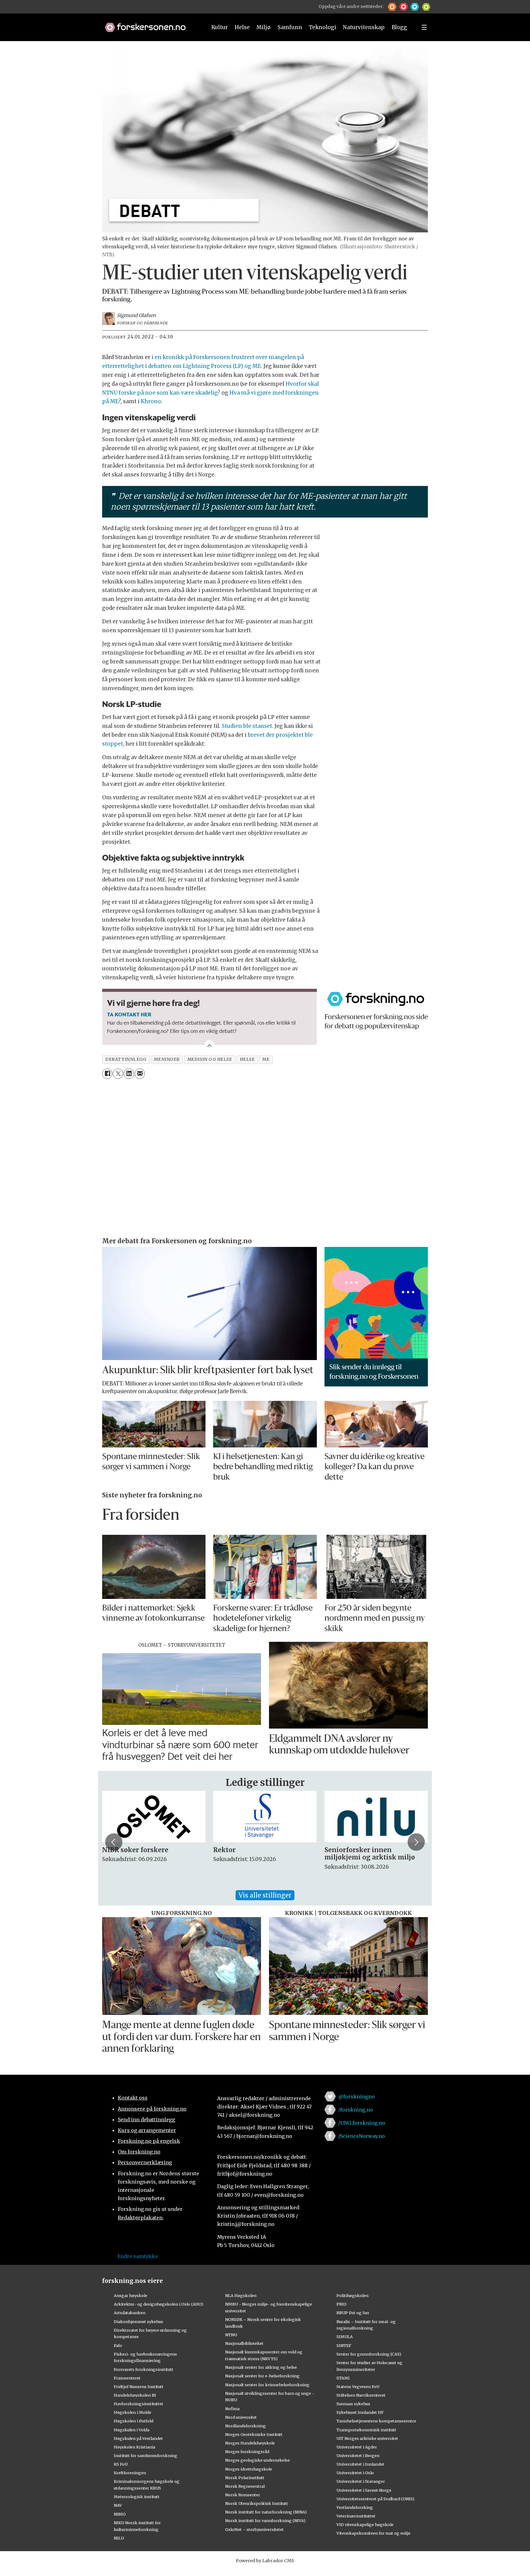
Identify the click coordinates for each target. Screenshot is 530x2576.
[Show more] (209, 1045)
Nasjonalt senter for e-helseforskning (262, 2376)
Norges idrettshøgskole (249, 2469)
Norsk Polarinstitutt (245, 2478)
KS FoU (121, 2464)
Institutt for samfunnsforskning (146, 2456)
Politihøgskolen (352, 2295)
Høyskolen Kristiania (134, 2447)
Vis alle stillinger (265, 1895)
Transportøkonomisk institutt (366, 2430)
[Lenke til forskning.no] (150, 24)
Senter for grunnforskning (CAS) (369, 2354)
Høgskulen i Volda (132, 2430)
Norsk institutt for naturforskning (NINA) (266, 2512)
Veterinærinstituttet (356, 2516)
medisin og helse (210, 1059)
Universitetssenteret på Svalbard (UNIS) (375, 2499)
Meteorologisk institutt (137, 2497)
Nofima (232, 2409)
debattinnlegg (126, 1059)
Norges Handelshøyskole (250, 2443)
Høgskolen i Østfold (134, 2421)
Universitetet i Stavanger (361, 2481)
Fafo (118, 2345)
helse (247, 1059)
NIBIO (120, 2514)
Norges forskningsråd (247, 2452)
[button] (392, 7)
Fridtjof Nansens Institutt (139, 2387)
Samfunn (290, 27)
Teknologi (323, 27)
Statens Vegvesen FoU (358, 2387)
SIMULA (345, 2337)
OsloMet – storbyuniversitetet (254, 2529)
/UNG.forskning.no (362, 2123)
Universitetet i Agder (357, 2447)
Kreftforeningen (130, 2473)
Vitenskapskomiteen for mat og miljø (373, 2533)
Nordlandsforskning (246, 2426)
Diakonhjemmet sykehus (138, 2322)
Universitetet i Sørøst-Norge (364, 2490)
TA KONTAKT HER (129, 1014)
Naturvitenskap (364, 27)
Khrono (151, 401)
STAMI (343, 2378)
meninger (167, 1059)
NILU (119, 2538)
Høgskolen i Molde (132, 2412)
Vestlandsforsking (355, 2507)
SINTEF (344, 2345)
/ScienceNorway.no (362, 2136)
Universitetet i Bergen (358, 2456)
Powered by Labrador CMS (265, 2561)
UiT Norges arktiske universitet (367, 2438)
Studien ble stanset (247, 726)
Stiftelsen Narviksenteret (361, 2395)
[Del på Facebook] (107, 1074)
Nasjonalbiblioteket (244, 2343)
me (266, 1059)
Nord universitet (241, 2417)
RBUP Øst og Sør (353, 2313)
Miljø (263, 27)
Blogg (399, 27)
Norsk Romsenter (243, 2495)
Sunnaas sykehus (353, 2404)
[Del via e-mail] (140, 1074)
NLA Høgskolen (241, 2295)
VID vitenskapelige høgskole (365, 2524)
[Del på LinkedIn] (129, 1074)
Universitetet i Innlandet (360, 2464)
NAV (118, 2505)
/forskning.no (356, 2110)
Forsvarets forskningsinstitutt (144, 2369)
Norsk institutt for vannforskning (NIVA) (265, 2521)
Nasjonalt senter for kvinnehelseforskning (267, 2385)
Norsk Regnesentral (245, 2486)
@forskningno (357, 2096)
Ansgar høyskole (131, 2295)
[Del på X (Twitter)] (118, 1074)
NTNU (231, 2335)
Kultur (220, 27)
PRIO (342, 2304)
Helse (242, 27)
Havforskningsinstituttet (138, 2404)
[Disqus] (265, 1159)
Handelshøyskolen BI (135, 2395)
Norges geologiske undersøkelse (257, 2460)
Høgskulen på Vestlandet (138, 2438)
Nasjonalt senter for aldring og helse (261, 2367)
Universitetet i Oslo (355, 2473)
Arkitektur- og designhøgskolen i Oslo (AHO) (159, 2304)
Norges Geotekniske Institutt (254, 2434)
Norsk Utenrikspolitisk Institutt (257, 2503)
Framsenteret (127, 2378)
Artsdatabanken (130, 2313)
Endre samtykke (138, 2256)
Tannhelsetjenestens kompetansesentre (376, 2421)
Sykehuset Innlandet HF (360, 2412)
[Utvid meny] (424, 27)
